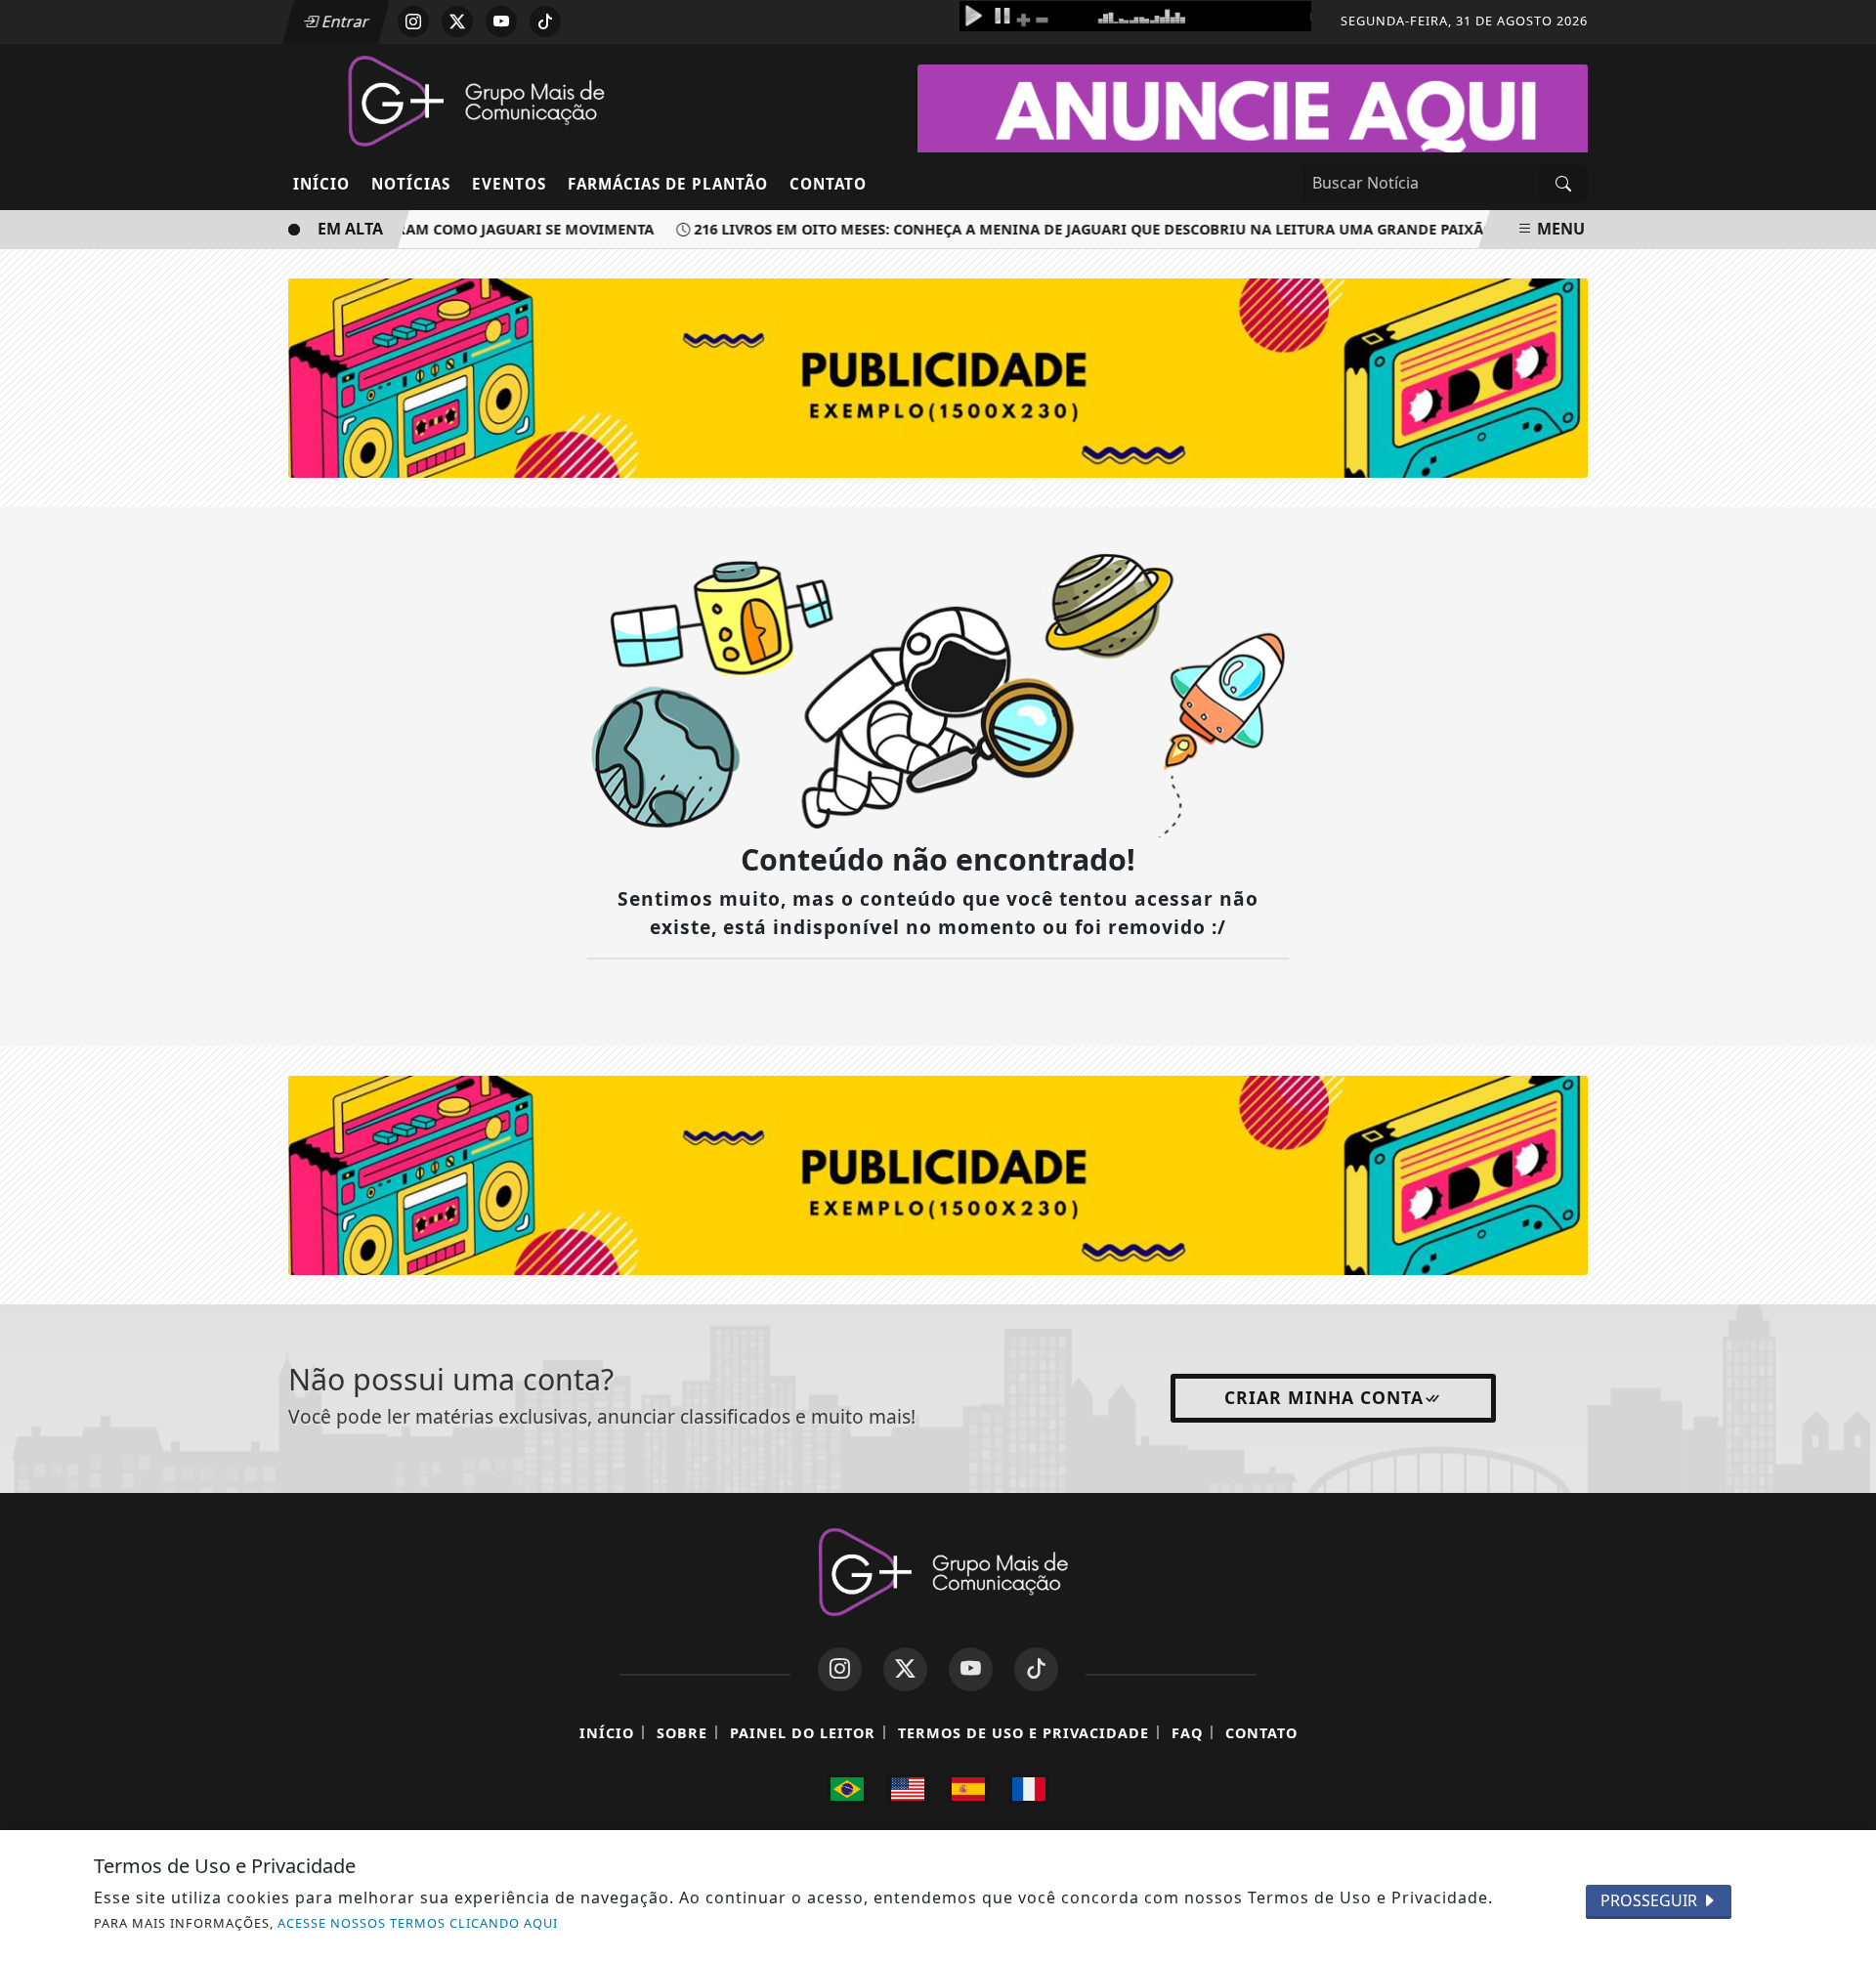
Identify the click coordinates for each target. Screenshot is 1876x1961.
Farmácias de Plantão (668, 184)
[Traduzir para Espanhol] (968, 1789)
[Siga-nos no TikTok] (1036, 1669)
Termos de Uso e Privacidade (1023, 1733)
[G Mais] (471, 100)
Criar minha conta (1324, 1397)
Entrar (344, 21)
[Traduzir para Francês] (1029, 1789)
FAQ (1187, 1733)
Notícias (411, 184)
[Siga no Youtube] (501, 21)
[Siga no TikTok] (545, 21)
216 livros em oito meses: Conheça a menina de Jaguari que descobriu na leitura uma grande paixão (1074, 229)
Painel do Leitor (803, 1733)
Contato (828, 184)
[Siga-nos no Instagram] (840, 1669)
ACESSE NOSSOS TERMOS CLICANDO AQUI (418, 1923)
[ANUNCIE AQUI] (1253, 114)
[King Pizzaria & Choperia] (938, 1173)
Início (321, 184)
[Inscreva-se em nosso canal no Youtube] (971, 1669)
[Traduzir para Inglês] (908, 1789)
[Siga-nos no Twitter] (905, 1669)
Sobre (682, 1733)
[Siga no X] (457, 21)
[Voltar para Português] (847, 1789)
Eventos (509, 184)
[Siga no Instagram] (413, 21)
